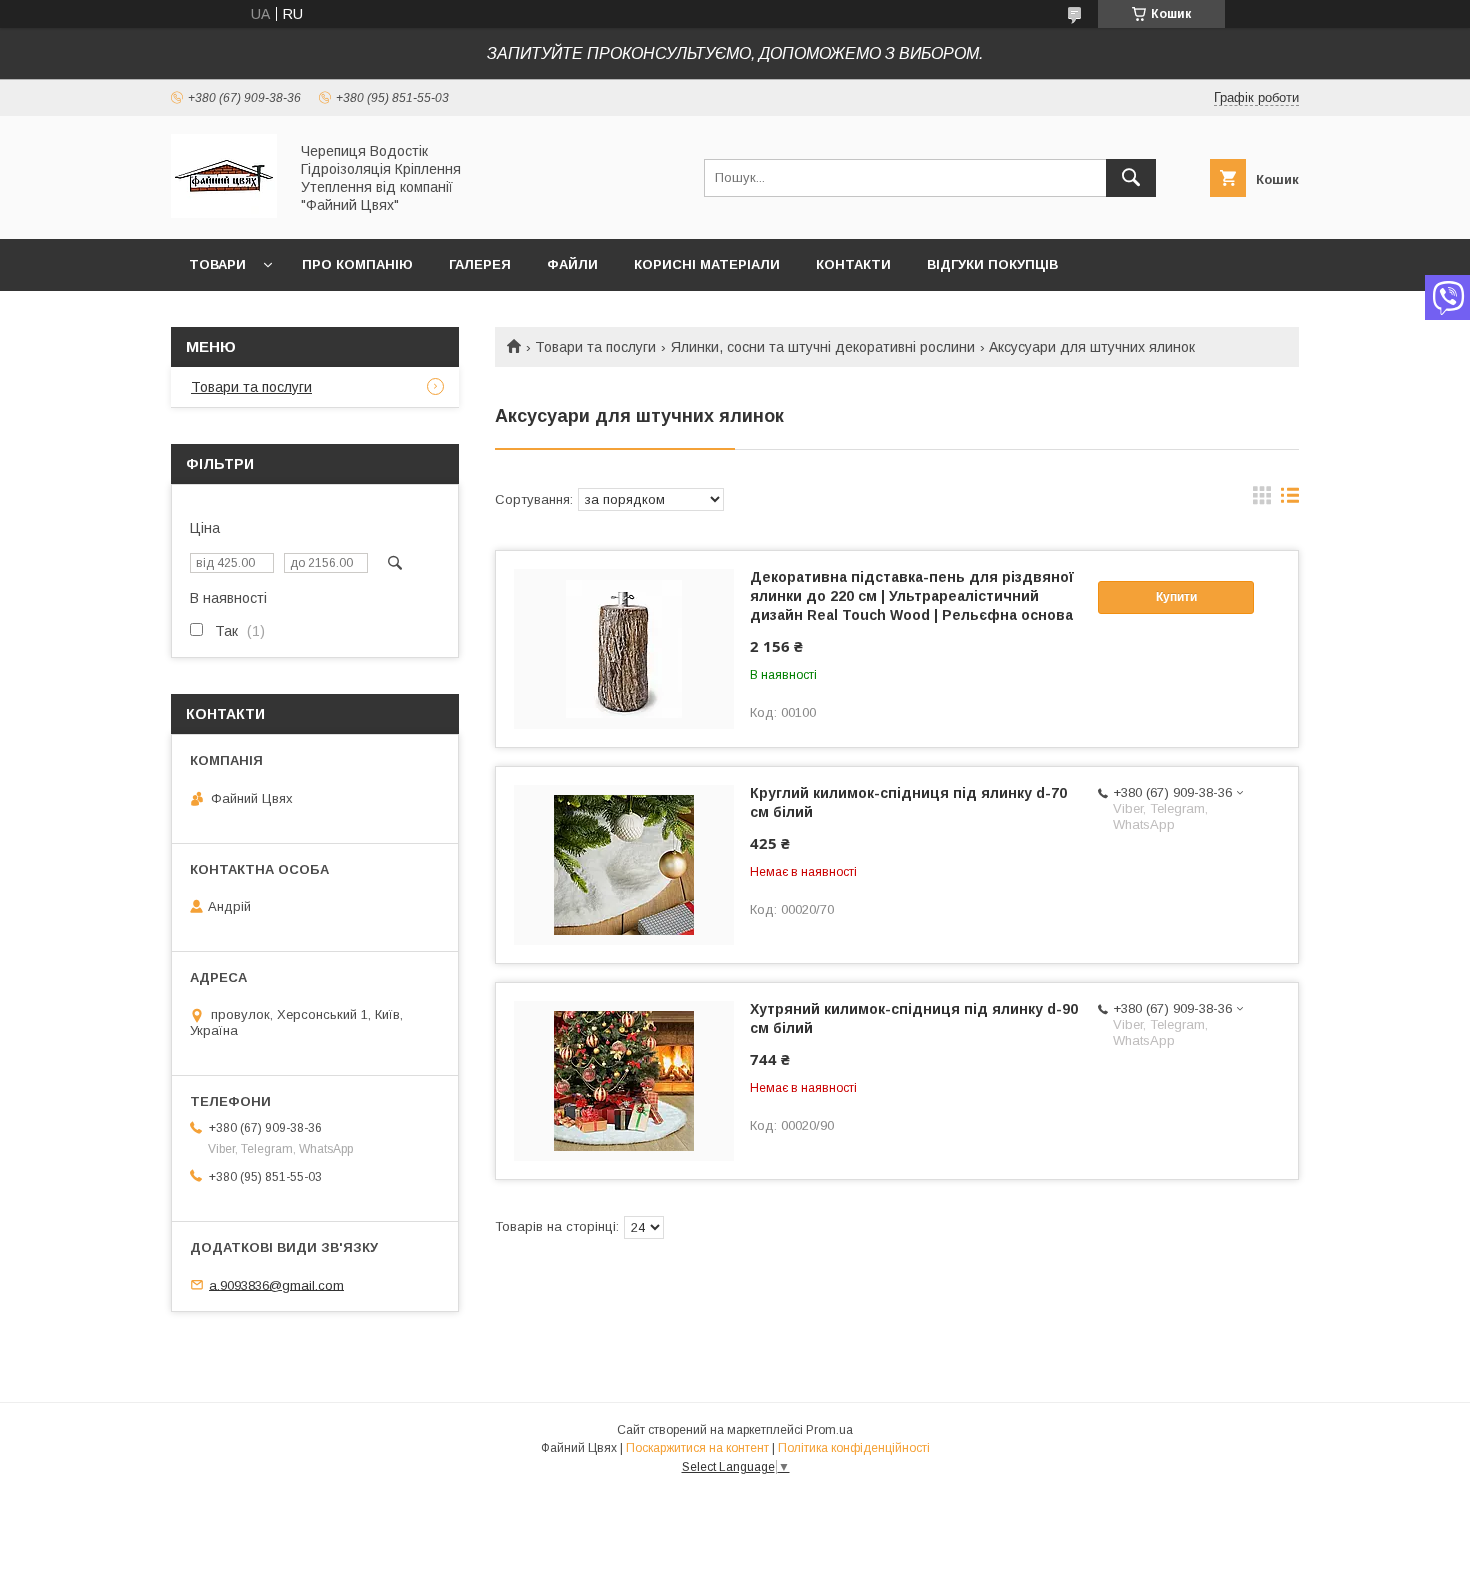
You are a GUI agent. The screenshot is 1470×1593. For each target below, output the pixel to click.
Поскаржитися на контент (697, 1448)
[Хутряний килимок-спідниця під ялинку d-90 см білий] (624, 1081)
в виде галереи (1262, 500)
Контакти (853, 264)
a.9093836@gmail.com (276, 1284)
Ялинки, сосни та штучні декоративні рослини (823, 347)
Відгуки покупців (992, 264)
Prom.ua (829, 1430)
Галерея (480, 264)
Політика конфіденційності (854, 1448)
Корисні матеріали (707, 264)
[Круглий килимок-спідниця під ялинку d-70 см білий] (624, 865)
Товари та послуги (595, 347)
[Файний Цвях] (224, 213)
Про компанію (357, 264)
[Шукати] (1131, 178)
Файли (572, 264)
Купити (1176, 597)
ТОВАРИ (217, 264)
